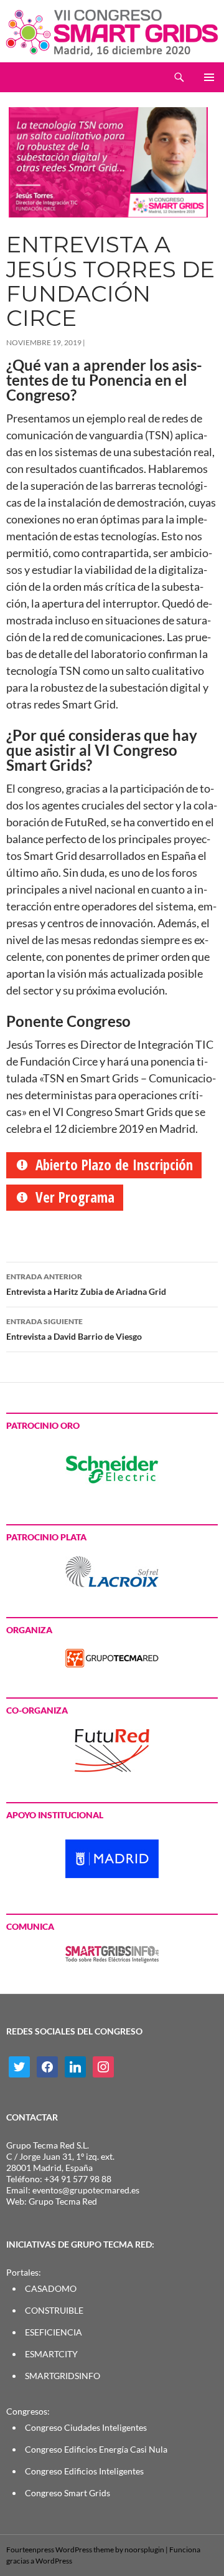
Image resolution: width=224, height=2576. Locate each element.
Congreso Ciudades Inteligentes (86, 2427)
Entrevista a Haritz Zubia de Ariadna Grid (86, 1284)
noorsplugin (144, 2550)
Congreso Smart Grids (68, 2493)
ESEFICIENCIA (54, 2332)
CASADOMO (51, 2288)
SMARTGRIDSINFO (63, 2376)
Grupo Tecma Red (63, 2201)
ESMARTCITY (51, 2354)
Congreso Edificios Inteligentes (84, 2471)
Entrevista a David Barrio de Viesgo (74, 1329)
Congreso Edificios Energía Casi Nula (96, 2449)
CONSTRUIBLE (54, 2310)
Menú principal (209, 77)
